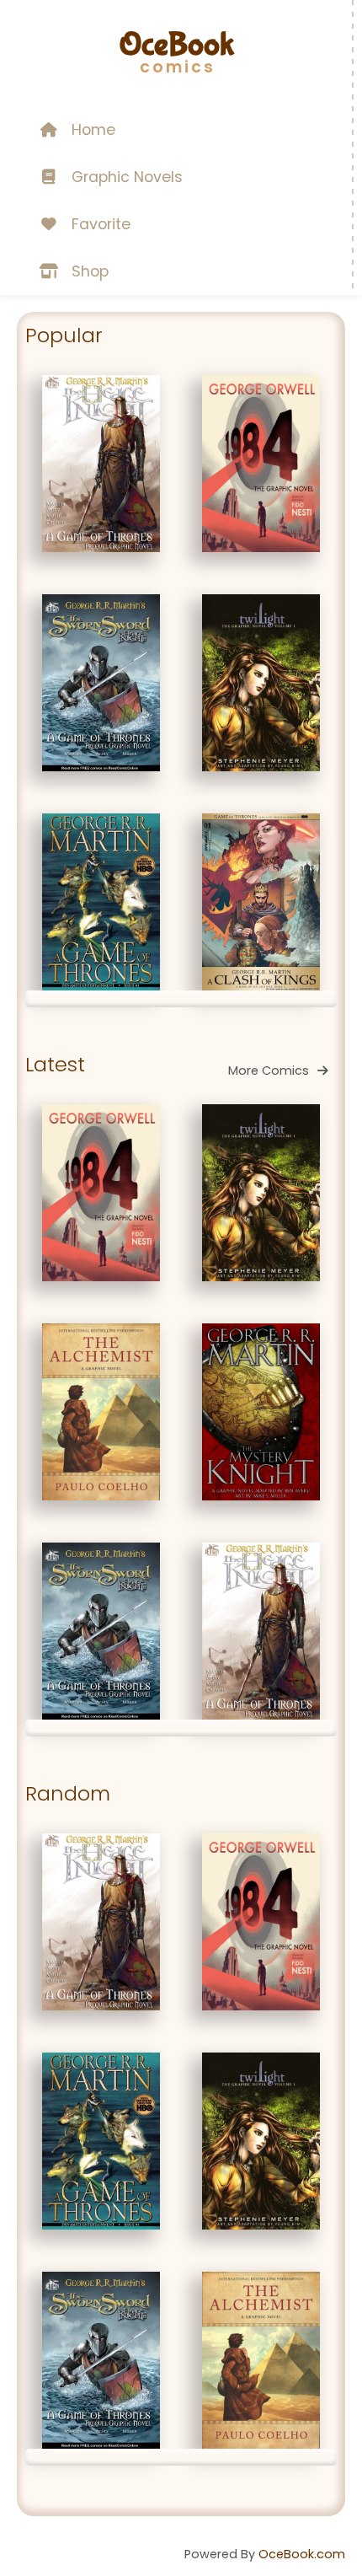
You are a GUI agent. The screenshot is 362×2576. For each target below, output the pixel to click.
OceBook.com (302, 2554)
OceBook (177, 45)
